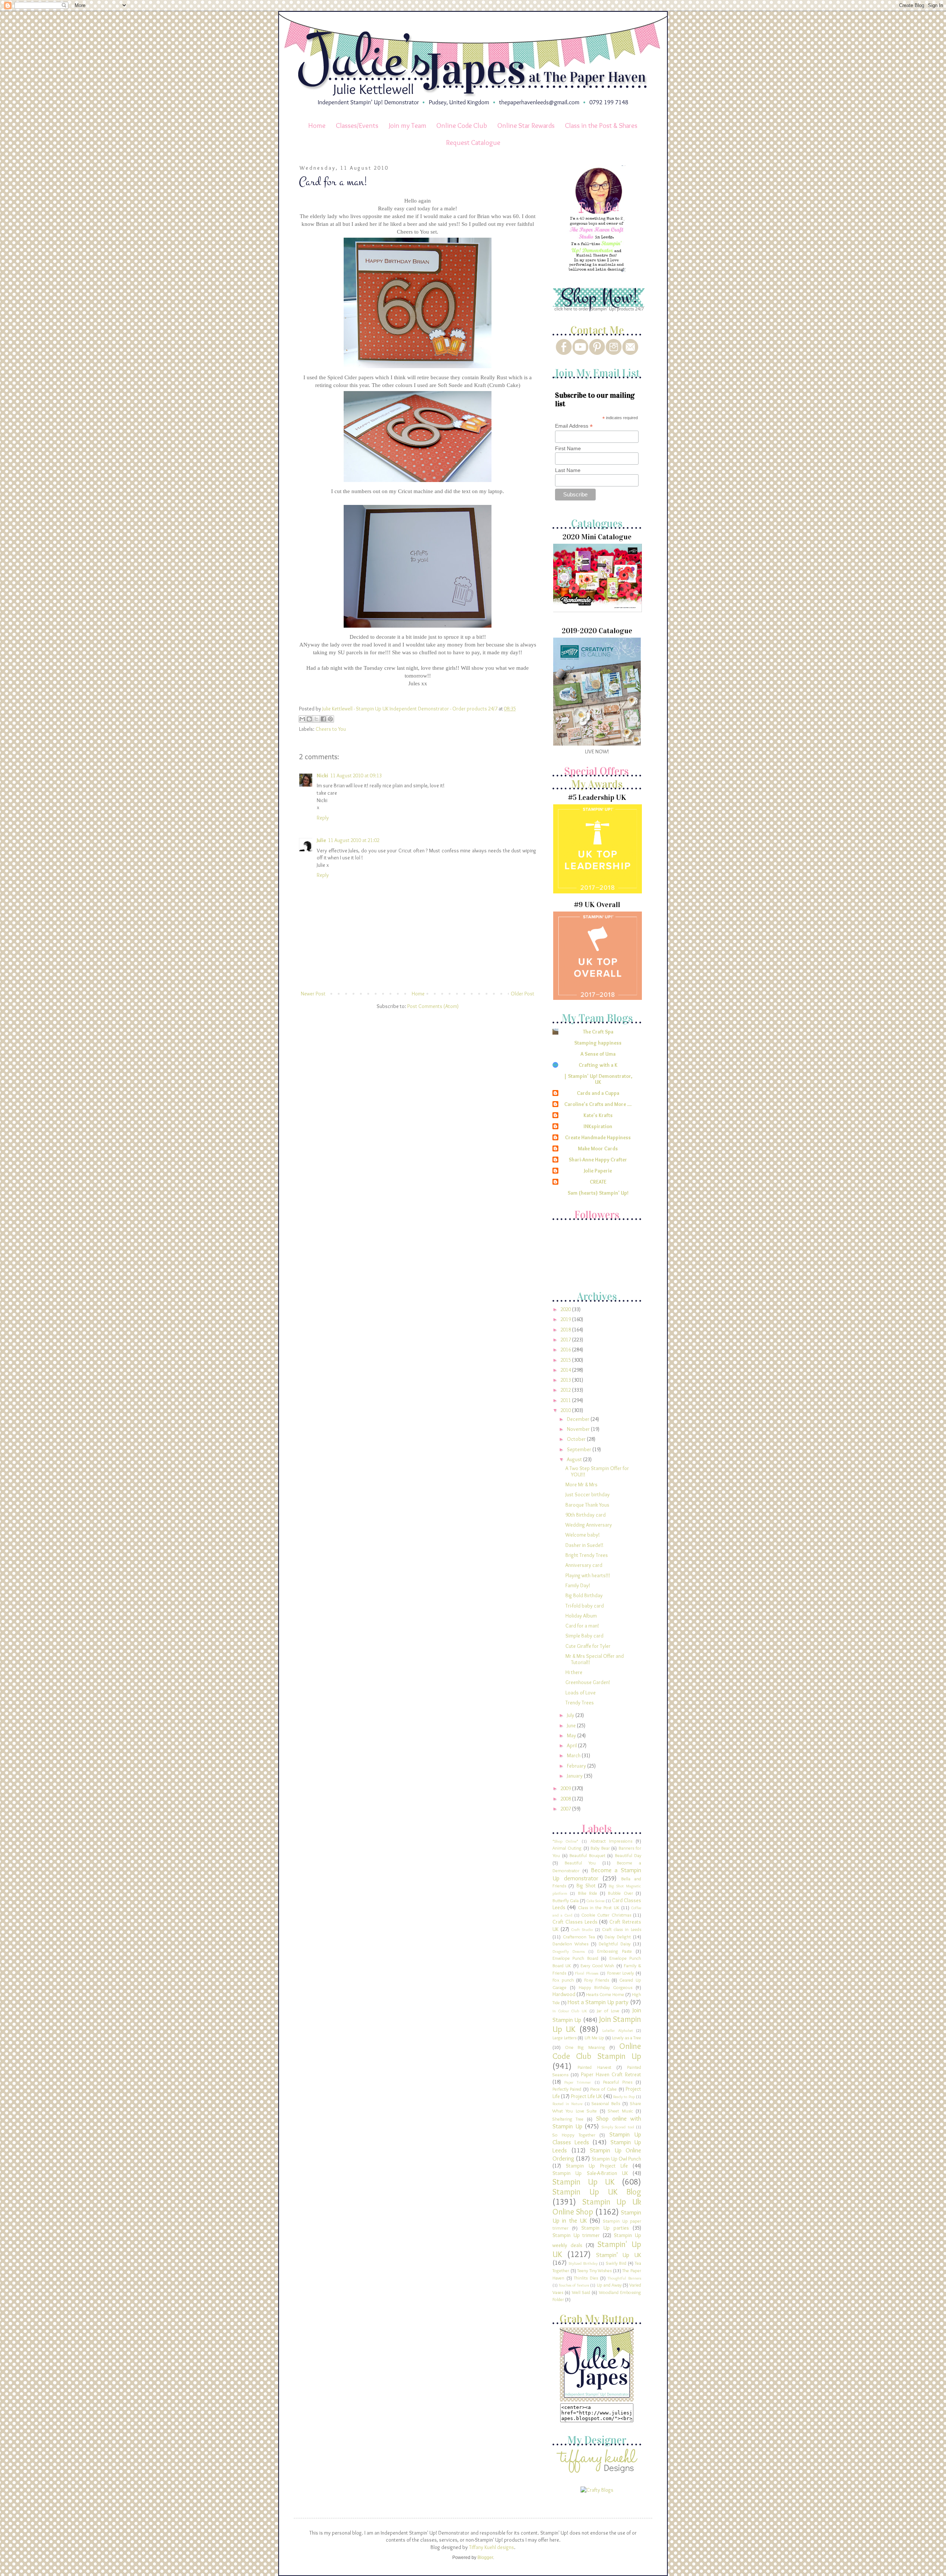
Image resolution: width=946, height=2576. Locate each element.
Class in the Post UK (599, 1908)
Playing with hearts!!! (588, 1575)
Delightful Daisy (615, 1944)
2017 (566, 1340)
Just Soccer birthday (588, 1494)
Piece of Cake (604, 2089)
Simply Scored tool (618, 2127)
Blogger (485, 2558)
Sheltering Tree (568, 2119)
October (577, 1439)
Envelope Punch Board (575, 1958)
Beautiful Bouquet (587, 1855)
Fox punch (563, 1980)
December (579, 1419)
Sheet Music (620, 2111)
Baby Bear (600, 1848)
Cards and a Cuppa (598, 1093)
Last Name (568, 470)
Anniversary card (584, 1565)
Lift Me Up (594, 2038)
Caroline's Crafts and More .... (598, 1104)
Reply (323, 818)
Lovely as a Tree (627, 2038)
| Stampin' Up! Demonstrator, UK (598, 1079)
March (574, 1755)
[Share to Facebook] (323, 719)
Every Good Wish (598, 1966)
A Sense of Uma (598, 1054)
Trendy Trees (580, 1703)
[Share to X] (316, 719)
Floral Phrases (587, 1973)
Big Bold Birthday (584, 1595)
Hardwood (564, 1994)
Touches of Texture (574, 2285)
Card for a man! (582, 1626)
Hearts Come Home (605, 1994)
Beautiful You (580, 1863)
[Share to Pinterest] (330, 719)
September (580, 1449)
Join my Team (408, 125)
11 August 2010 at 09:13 (356, 775)
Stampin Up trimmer (576, 2235)
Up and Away (609, 2285)
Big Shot (586, 1886)
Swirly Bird (616, 2263)
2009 (566, 1788)
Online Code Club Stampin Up (597, 2051)
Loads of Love (581, 1693)
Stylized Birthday (583, 2263)
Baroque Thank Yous (587, 1505)
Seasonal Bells (606, 2103)
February (577, 1766)
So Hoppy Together (574, 2135)
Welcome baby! (583, 1535)
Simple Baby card (584, 1636)
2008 (566, 1799)
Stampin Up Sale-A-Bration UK (590, 2173)
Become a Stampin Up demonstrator (597, 1874)
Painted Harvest (594, 2067)
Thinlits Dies (586, 2278)
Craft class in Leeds (622, 1929)
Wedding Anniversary (589, 1525)
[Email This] (302, 719)
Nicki (322, 775)
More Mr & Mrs (581, 1484)
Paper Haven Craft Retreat (611, 2074)
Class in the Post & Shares (601, 125)
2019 (566, 1319)
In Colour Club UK (570, 2011)
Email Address (574, 426)
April (572, 1745)
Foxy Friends (597, 1980)
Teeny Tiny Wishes (594, 2270)
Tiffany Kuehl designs (491, 2547)
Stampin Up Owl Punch (616, 2159)
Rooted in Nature (567, 2104)
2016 (566, 1350)
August (575, 1459)
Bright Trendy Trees (587, 1555)
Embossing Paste (615, 1951)
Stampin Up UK (583, 2182)
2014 (566, 1370)
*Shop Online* (565, 1841)
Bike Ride (588, 1893)
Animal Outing (567, 1848)
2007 (566, 1809)
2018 (566, 1330)
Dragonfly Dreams (569, 1951)
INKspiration (598, 1126)
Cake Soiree (595, 1901)
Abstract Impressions (611, 1841)
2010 (566, 1410)
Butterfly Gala (566, 1900)
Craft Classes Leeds (575, 1922)
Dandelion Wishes (570, 1944)
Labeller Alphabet (617, 2030)
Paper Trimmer (578, 2082)
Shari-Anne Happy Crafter (598, 1160)
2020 (566, 1309)
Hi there (574, 1672)
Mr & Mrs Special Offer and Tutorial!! (595, 1659)
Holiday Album (581, 1616)
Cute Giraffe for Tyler (588, 1646)
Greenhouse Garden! (588, 1682)
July (571, 1715)
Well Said (581, 2292)
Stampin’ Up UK (619, 2255)
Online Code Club (462, 125)
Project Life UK (587, 2096)
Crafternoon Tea (579, 1937)
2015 (566, 1360)
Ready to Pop (624, 2097)
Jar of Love (608, 2011)
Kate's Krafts (598, 1115)
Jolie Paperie (598, 1171)
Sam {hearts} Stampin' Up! (598, 1193)
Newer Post (313, 994)
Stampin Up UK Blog (597, 2192)
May (572, 1735)
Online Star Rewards (526, 125)
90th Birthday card (586, 1515)
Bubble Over (620, 1893)
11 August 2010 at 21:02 (354, 840)
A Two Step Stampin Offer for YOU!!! (597, 1471)
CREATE (598, 1182)
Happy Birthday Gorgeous (605, 1987)
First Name (568, 448)
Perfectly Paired (567, 2089)
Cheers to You (331, 729)
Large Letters (564, 2038)
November (579, 1429)
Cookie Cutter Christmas (606, 1915)
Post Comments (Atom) (433, 1006)
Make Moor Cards (598, 1148)
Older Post (523, 994)
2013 (566, 1380)
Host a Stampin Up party (598, 2002)
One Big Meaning (585, 2047)
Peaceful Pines (618, 2082)
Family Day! (578, 1585)
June (572, 1725)
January (575, 1776)
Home (317, 125)
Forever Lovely (621, 1973)
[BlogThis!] (309, 719)
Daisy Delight (618, 1937)
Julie (321, 840)
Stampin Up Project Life (597, 2166)
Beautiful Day (628, 1855)
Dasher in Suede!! (584, 1545)
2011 (566, 1400)
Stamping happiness (598, 1043)
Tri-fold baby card (585, 1606)
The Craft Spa (598, 1032)
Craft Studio (582, 1930)
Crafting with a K (598, 1065)
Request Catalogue (473, 142)
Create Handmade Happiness (598, 1137)
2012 (566, 1390)
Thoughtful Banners (624, 2278)
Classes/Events (357, 125)
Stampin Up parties (605, 2228)
